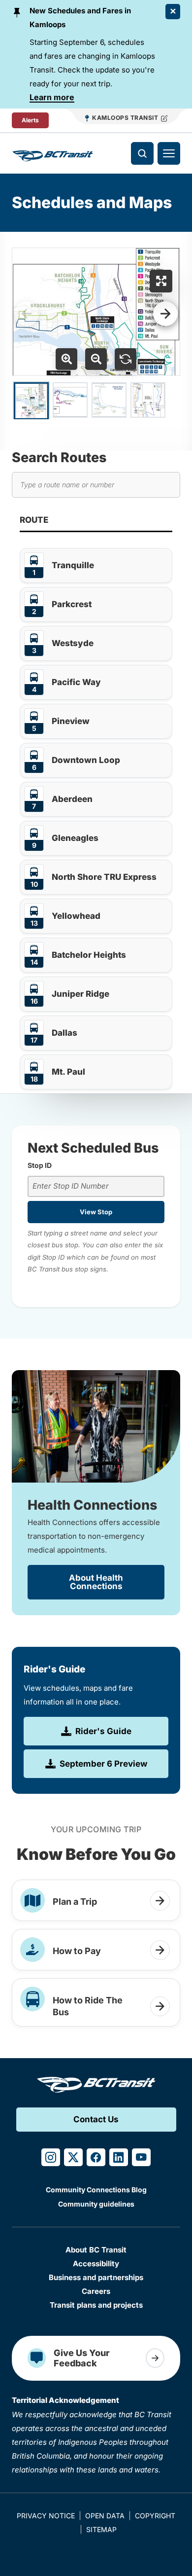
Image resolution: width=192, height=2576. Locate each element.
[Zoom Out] (96, 359)
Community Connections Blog (96, 2190)
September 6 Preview (103, 1764)
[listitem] (96, 565)
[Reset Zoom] (126, 359)
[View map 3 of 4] (109, 400)
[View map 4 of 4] (148, 400)
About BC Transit (96, 2250)
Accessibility (96, 2264)
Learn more (52, 97)
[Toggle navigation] (169, 153)
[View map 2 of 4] (70, 400)
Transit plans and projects (96, 2305)
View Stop (96, 1212)
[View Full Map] (161, 281)
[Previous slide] (27, 314)
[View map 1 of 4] (31, 401)
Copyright (155, 2516)
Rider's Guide (103, 1731)
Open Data (105, 2516)
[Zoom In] (66, 359)
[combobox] (96, 1186)
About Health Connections (96, 1582)
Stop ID (40, 1165)
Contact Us (96, 2119)
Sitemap (101, 2529)
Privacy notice (46, 2516)
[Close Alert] (173, 12)
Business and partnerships (96, 2277)
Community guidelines (96, 2204)
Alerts (30, 120)
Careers (96, 2291)
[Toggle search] (142, 153)
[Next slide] (165, 314)
